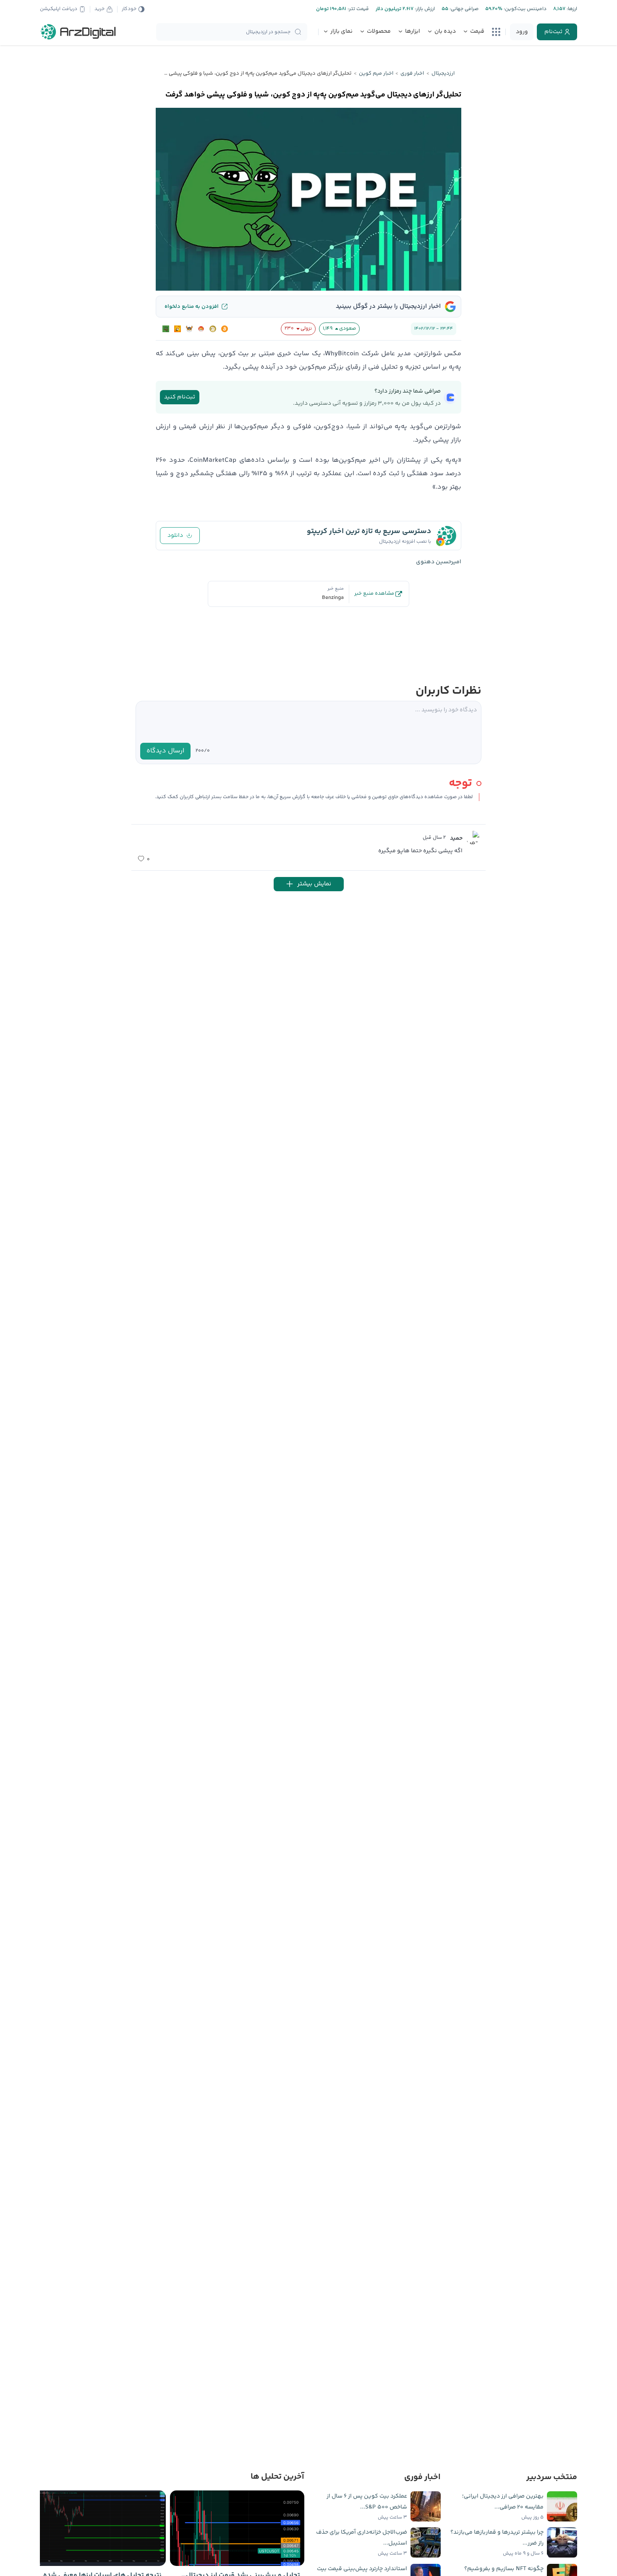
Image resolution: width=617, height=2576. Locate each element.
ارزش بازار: (424, 9)
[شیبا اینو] (201, 329)
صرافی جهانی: (463, 9)
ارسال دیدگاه (165, 751)
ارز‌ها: (571, 9)
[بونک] (178, 329)
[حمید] (473, 838)
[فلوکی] (189, 329)
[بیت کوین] (225, 329)
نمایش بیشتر (314, 884)
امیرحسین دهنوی (439, 562)
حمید (456, 838)
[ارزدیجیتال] (78, 32)
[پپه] (166, 329)
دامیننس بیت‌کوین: (524, 9)
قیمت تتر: (358, 9)
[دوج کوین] (213, 329)
